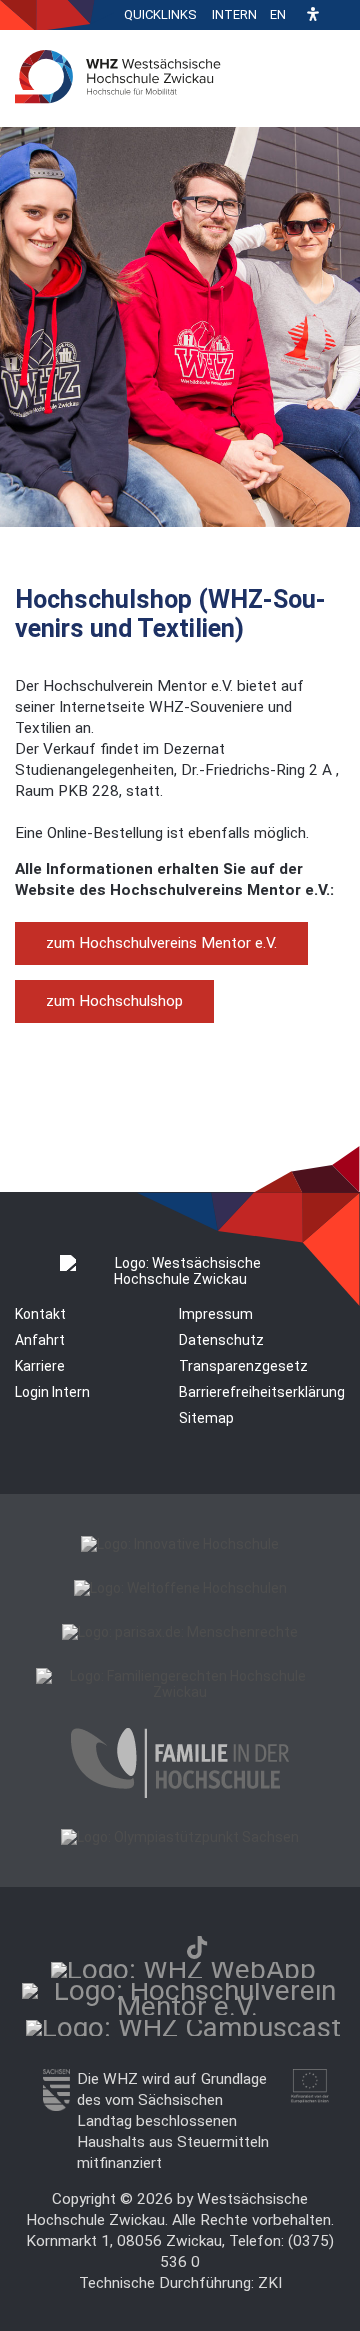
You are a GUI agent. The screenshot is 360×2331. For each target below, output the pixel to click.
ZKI (270, 2283)
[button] (313, 15)
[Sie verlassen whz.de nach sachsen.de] (56, 2106)
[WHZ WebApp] (183, 1969)
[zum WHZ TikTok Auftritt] (197, 1947)
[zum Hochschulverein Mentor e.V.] (187, 2006)
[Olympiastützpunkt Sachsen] (180, 1837)
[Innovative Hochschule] (180, 1544)
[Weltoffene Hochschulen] (180, 1588)
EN (278, 14)
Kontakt (40, 1314)
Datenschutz (221, 1340)
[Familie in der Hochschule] (180, 1793)
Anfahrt (40, 1340)
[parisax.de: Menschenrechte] (180, 1632)
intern (234, 14)
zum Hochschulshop (114, 1001)
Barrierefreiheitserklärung (262, 1392)
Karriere (40, 1366)
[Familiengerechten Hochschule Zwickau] (180, 1692)
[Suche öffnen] (340, 15)
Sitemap (206, 1418)
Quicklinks (160, 14)
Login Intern (52, 1392)
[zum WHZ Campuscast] (183, 2027)
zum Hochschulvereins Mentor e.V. (161, 943)
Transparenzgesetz (243, 1366)
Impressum (216, 1314)
